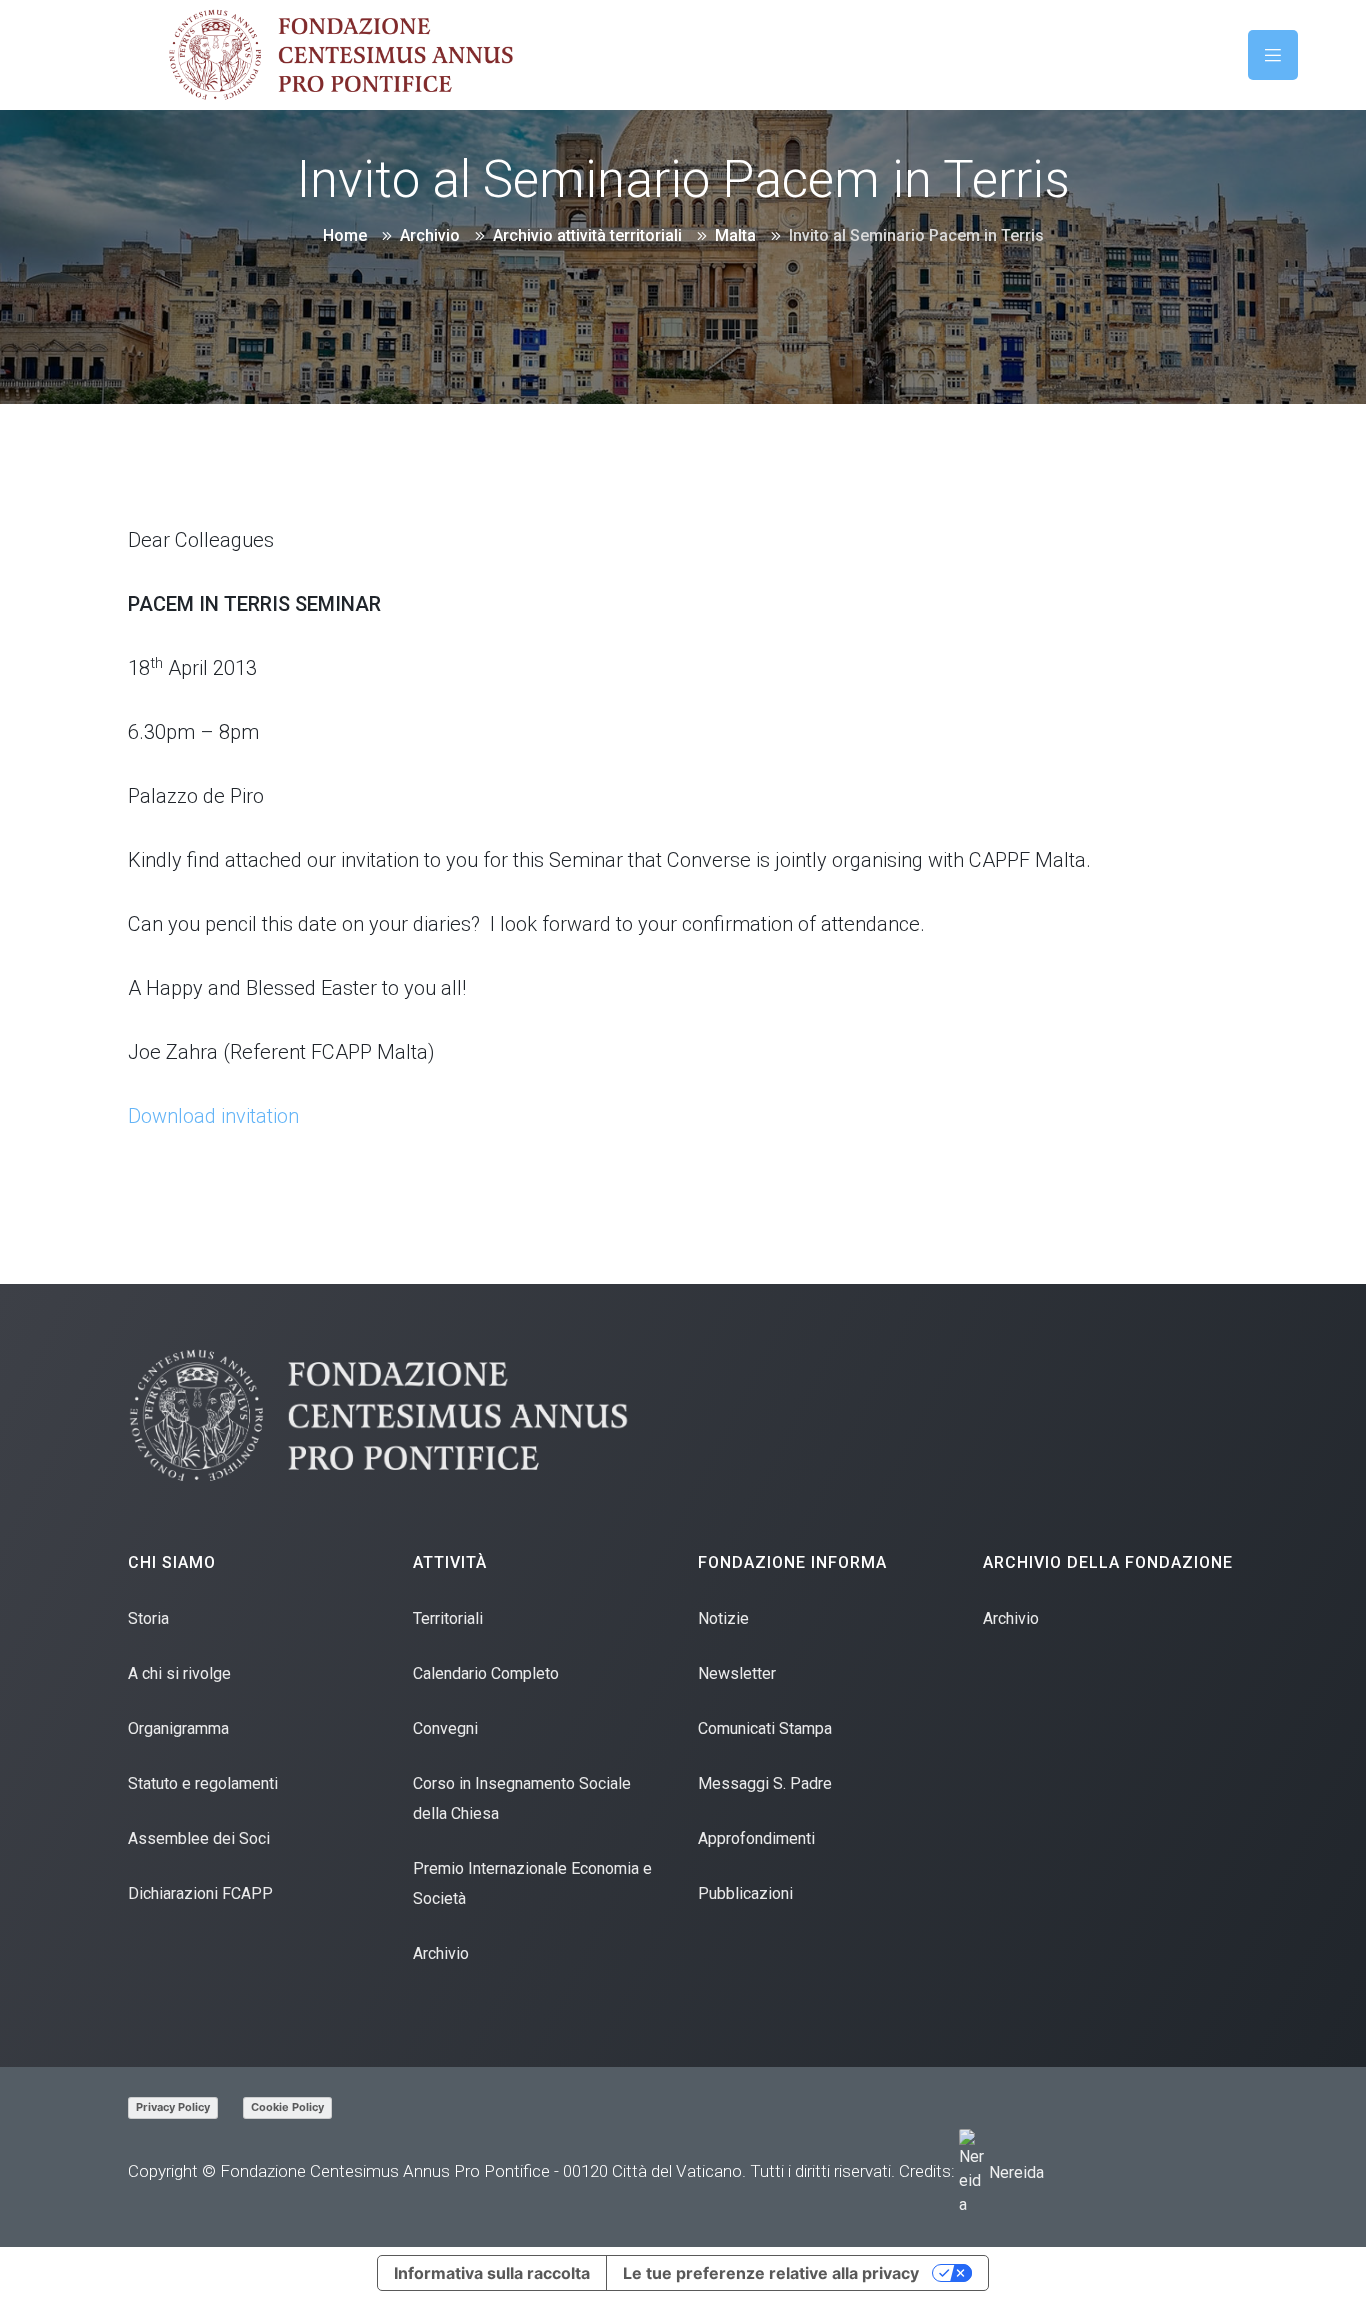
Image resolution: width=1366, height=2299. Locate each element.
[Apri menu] (1273, 55)
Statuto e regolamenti (203, 1783)
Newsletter (737, 1673)
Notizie (723, 1618)
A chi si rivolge (179, 1673)
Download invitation (213, 1116)
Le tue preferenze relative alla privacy (771, 2273)
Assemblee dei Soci (199, 1838)
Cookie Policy (287, 2107)
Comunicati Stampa (765, 1728)
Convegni (445, 1728)
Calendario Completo (486, 1673)
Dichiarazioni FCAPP (200, 1893)
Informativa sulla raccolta (492, 2273)
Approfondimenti (756, 1838)
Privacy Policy (173, 2107)
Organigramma (178, 1728)
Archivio (441, 1953)
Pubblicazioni (745, 1893)
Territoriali (448, 1618)
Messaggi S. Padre (765, 1783)
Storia (148, 1618)
